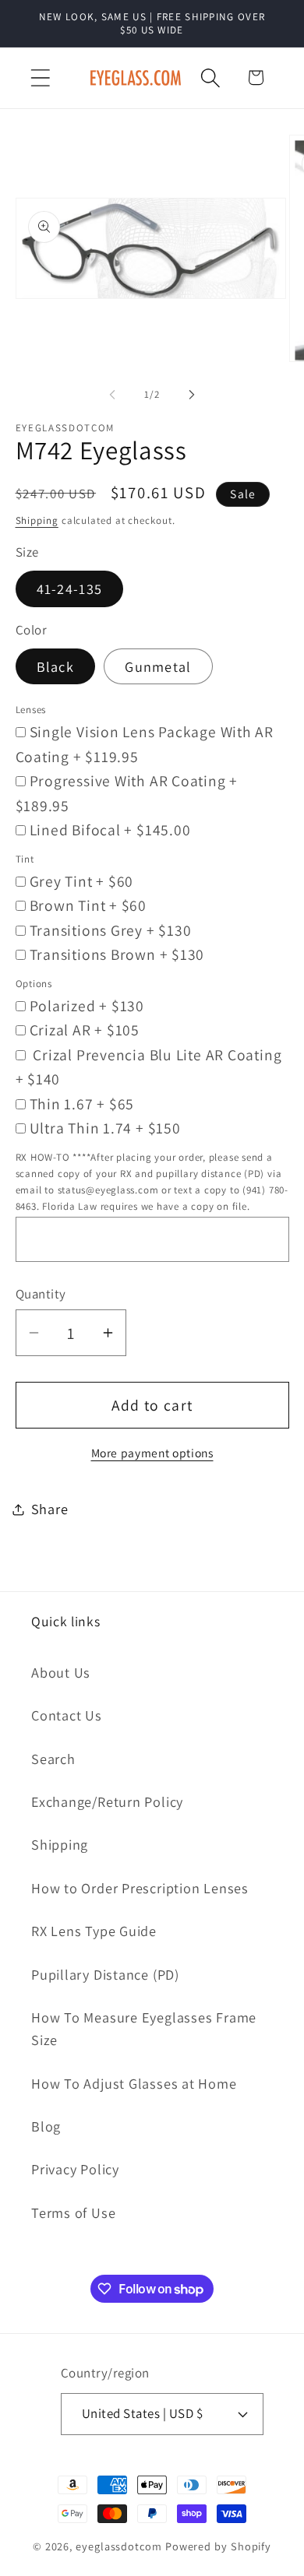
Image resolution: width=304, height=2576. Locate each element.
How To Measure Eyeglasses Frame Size (144, 2028)
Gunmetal (158, 666)
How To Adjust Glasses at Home (134, 2083)
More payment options (152, 1453)
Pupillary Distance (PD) (105, 1974)
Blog (46, 2126)
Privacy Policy (75, 2169)
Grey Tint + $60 (82, 881)
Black (56, 666)
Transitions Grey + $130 (111, 930)
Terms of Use (73, 2212)
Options (34, 984)
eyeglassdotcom (119, 2546)
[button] (40, 77)
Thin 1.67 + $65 (82, 1104)
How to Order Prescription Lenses (140, 1888)
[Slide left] (112, 395)
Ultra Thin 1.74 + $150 (105, 1128)
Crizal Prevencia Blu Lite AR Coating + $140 (149, 1067)
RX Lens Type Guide (94, 1931)
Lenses (31, 710)
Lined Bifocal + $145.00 (110, 830)
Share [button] (50, 1509)
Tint (25, 859)
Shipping (37, 520)
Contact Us (67, 1715)
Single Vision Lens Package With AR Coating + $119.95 (145, 744)
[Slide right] (192, 395)
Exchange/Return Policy (107, 1801)
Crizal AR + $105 (85, 1030)
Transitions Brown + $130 (117, 954)
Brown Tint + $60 (88, 905)
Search (53, 1759)
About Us (61, 1672)
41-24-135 (70, 589)
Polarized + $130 (87, 1006)
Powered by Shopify (218, 2546)
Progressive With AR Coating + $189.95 (127, 793)
